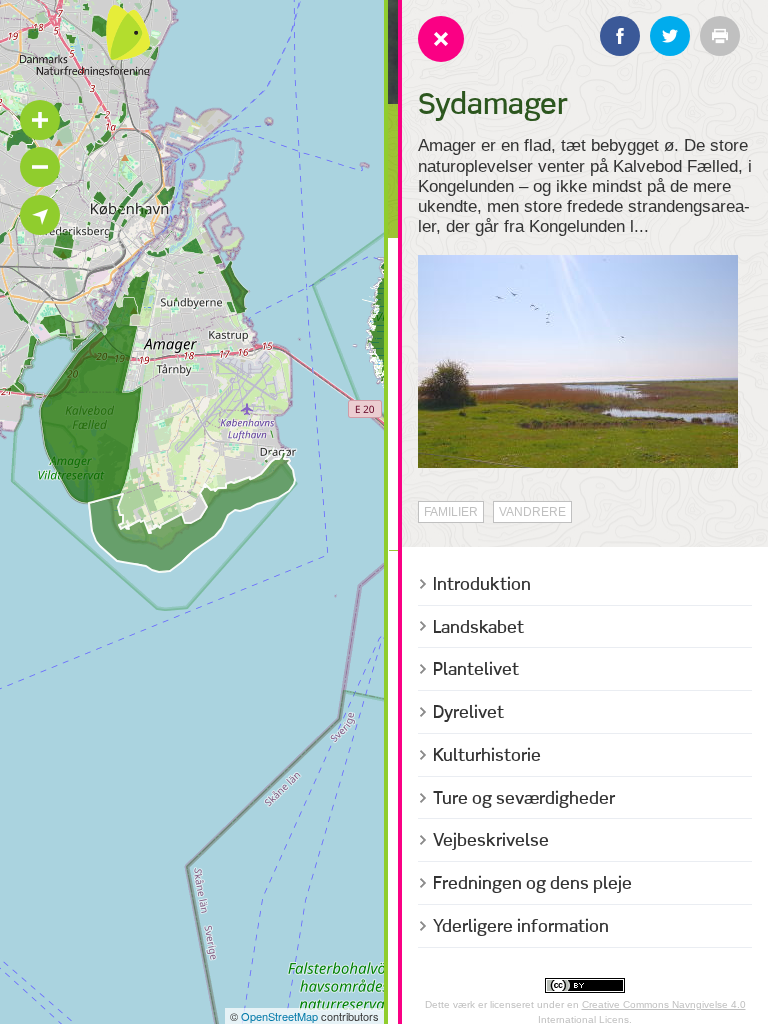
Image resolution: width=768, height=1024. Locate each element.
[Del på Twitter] (670, 36)
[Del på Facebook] (620, 36)
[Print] (720, 36)
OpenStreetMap (279, 1016)
